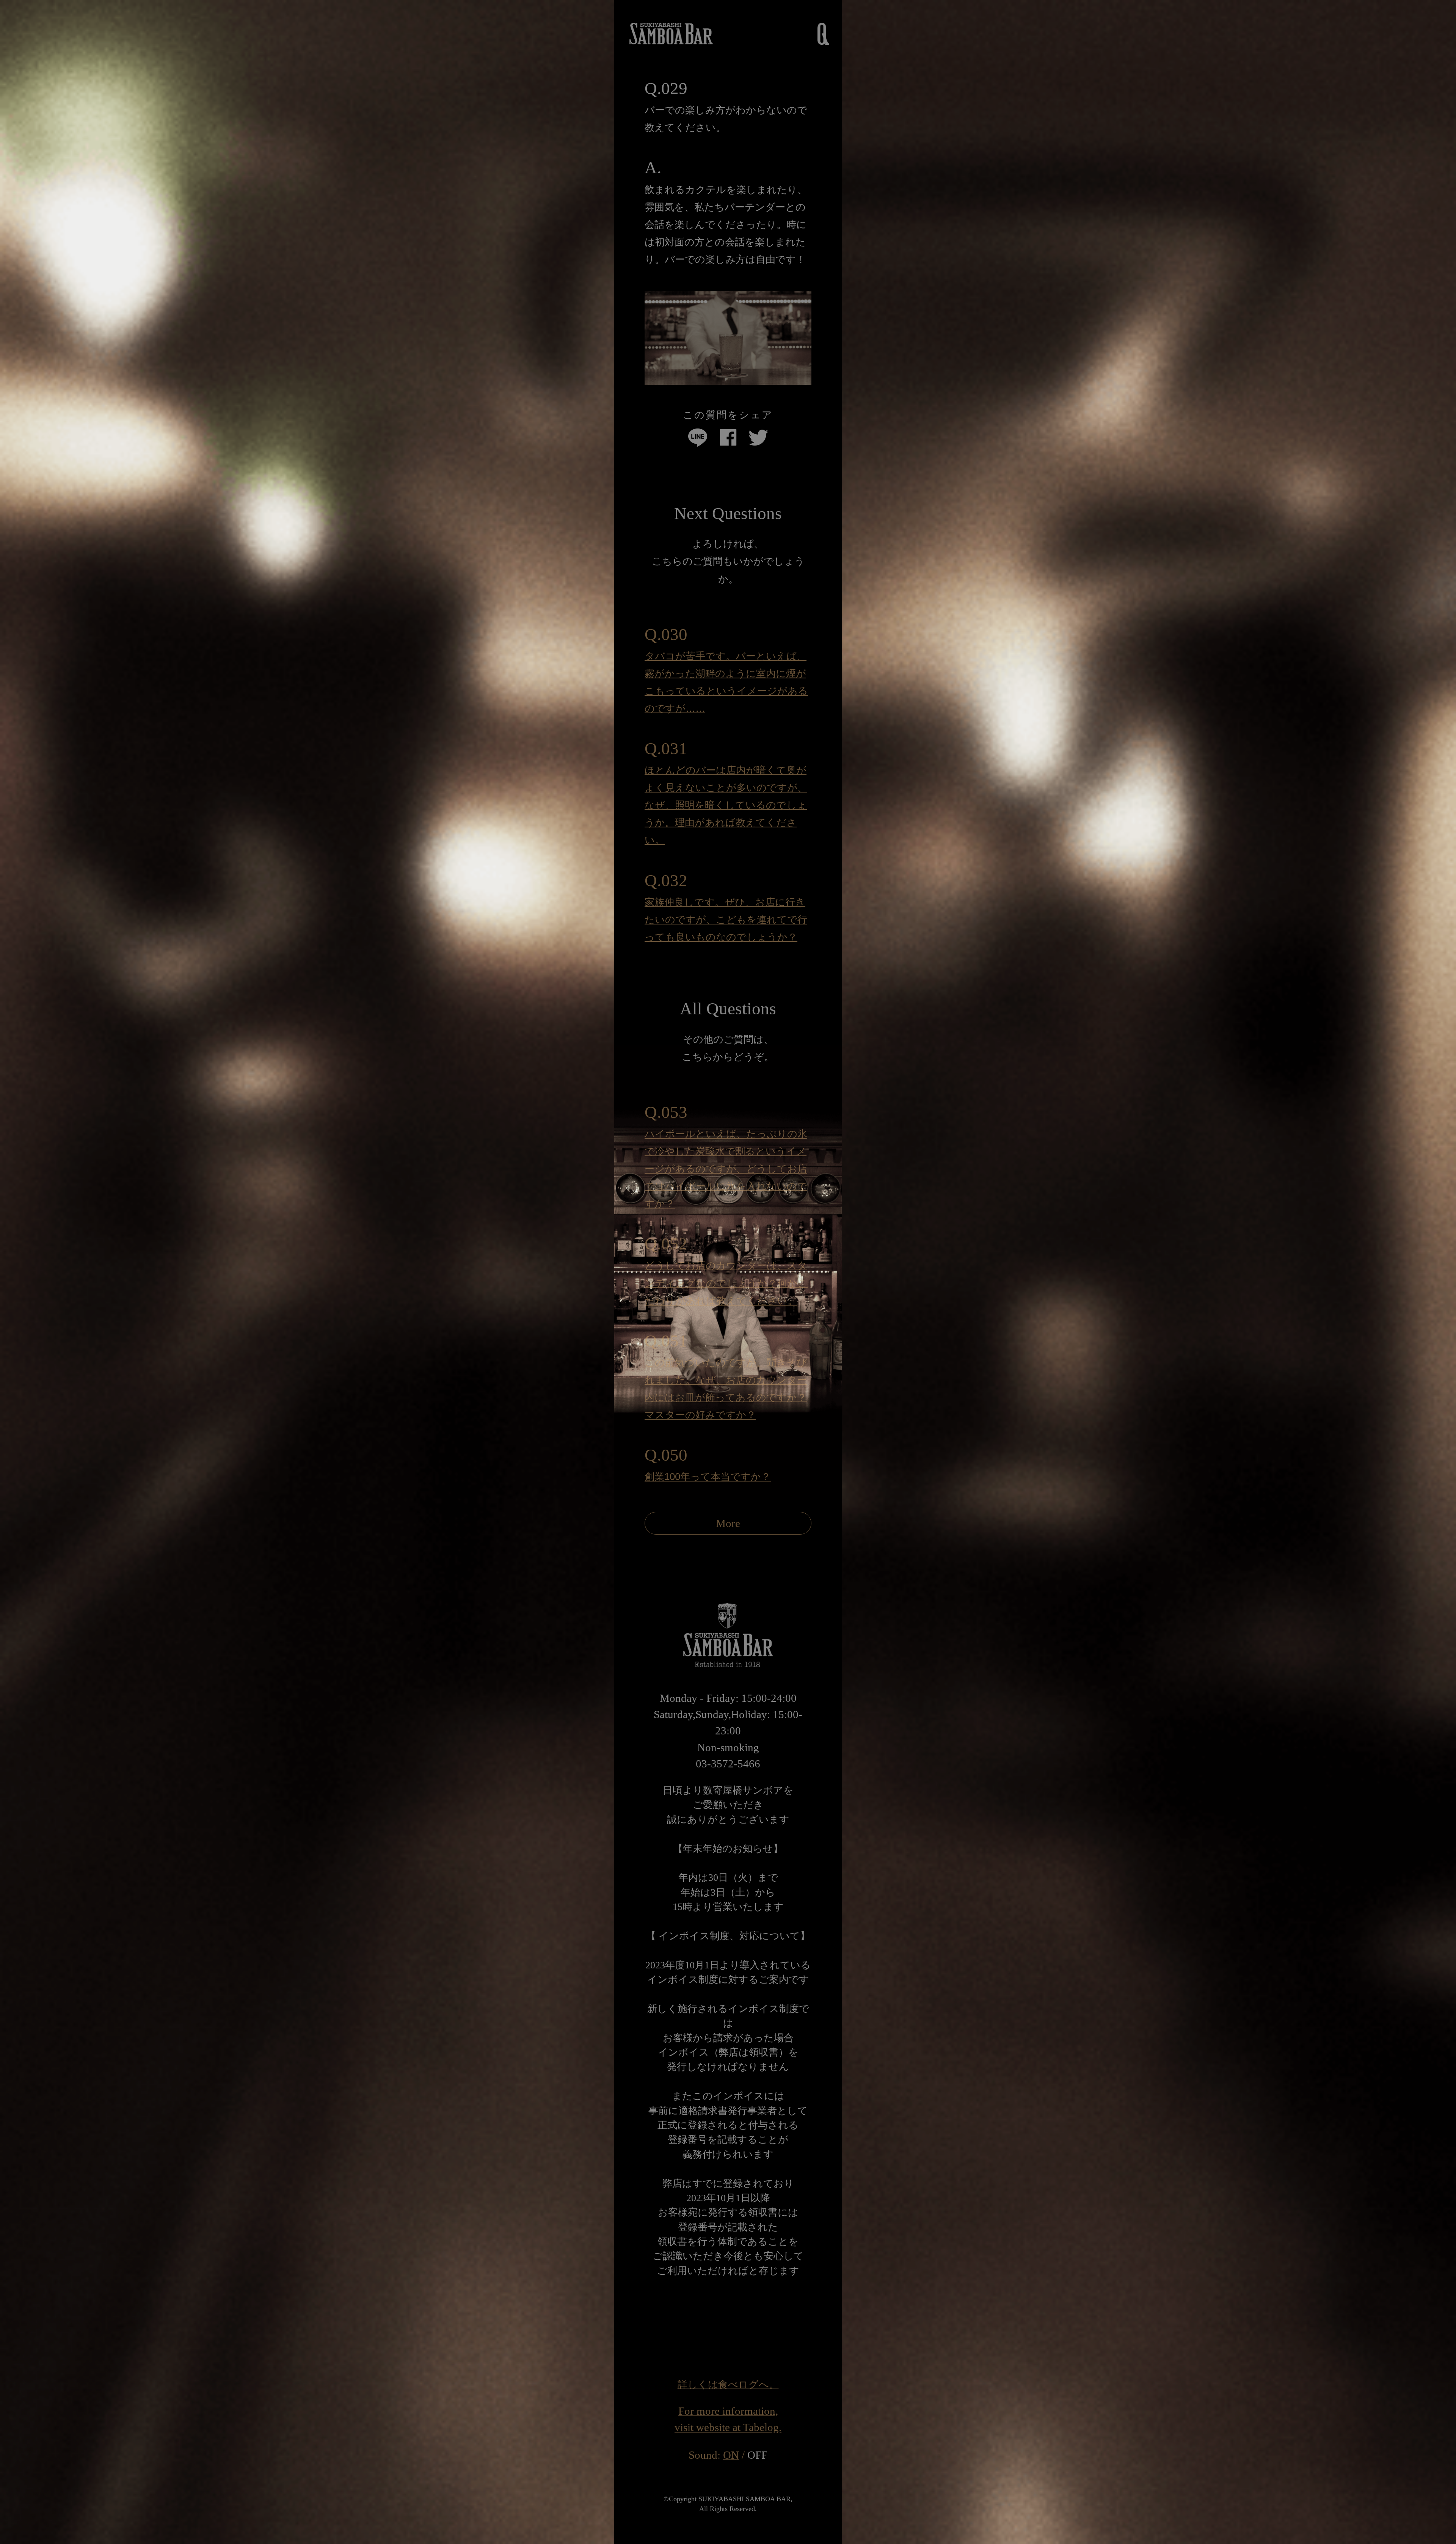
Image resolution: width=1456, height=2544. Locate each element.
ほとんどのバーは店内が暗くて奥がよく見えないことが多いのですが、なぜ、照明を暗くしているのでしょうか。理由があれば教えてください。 (726, 805)
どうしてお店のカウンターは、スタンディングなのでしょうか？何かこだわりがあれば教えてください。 (726, 1283)
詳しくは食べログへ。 (728, 2384)
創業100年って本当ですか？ (708, 1477)
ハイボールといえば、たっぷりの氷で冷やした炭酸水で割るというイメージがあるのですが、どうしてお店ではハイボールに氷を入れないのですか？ (726, 1169)
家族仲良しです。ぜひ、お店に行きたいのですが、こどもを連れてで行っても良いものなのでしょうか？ (726, 920)
